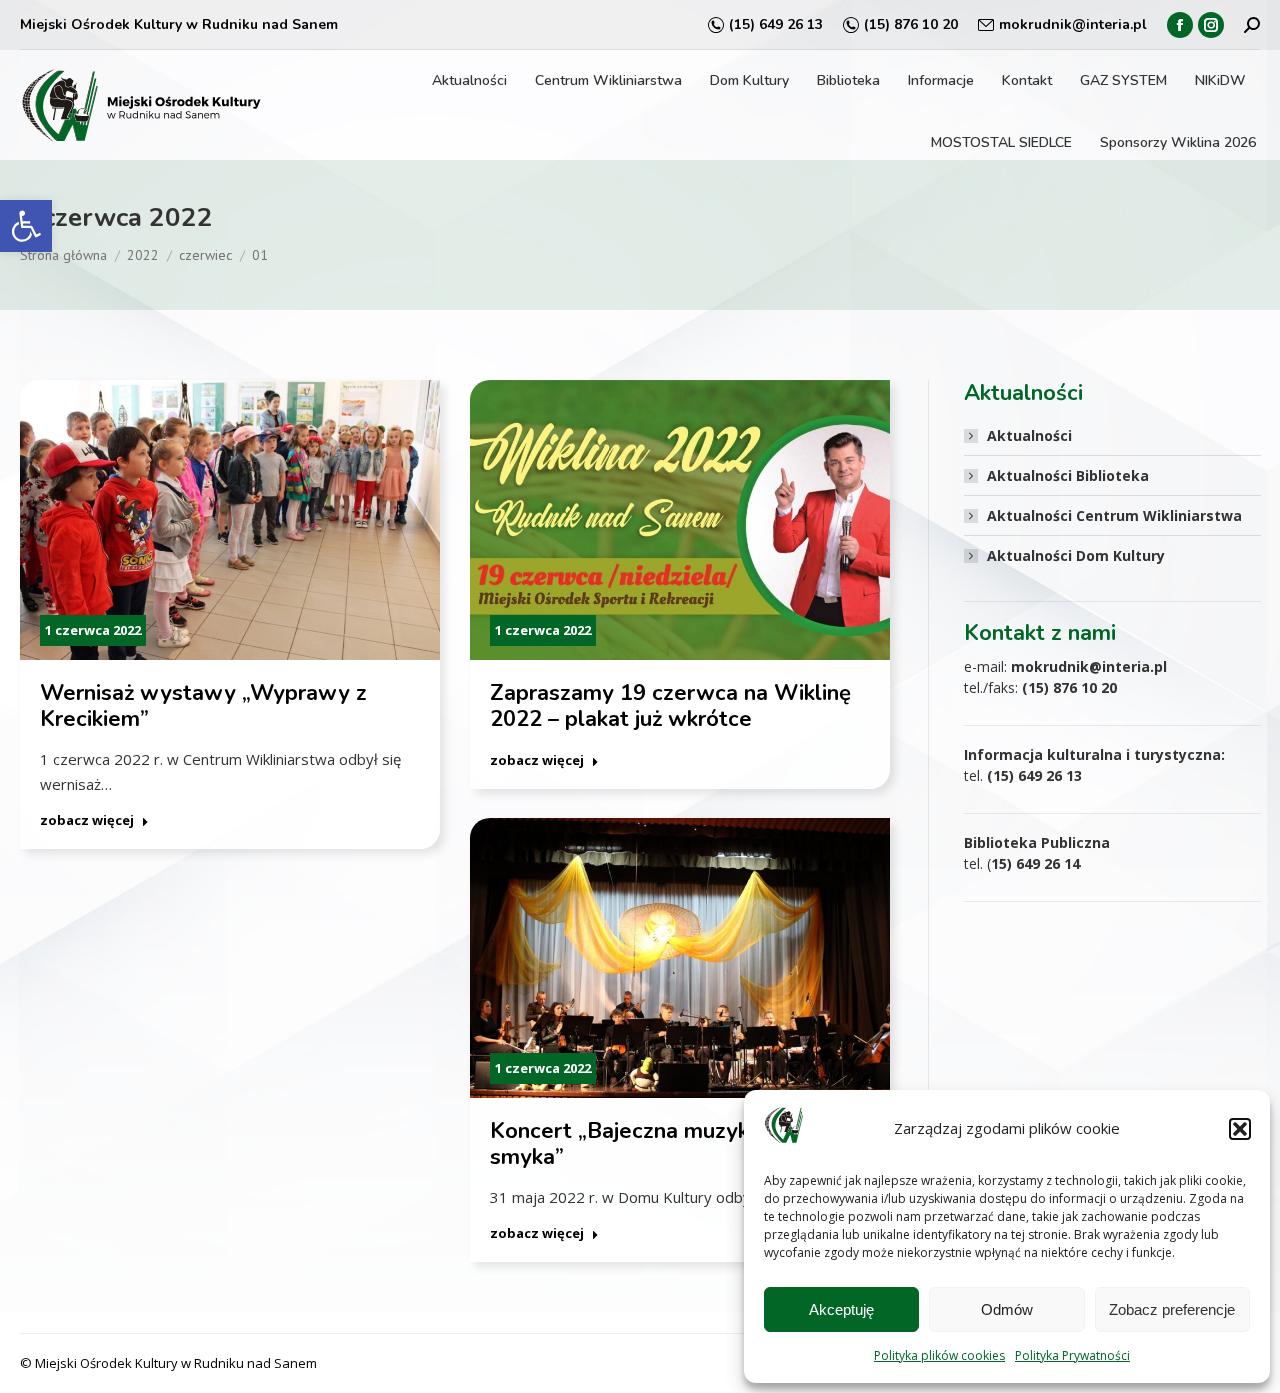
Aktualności (1029, 435)
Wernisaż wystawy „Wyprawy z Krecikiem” (203, 706)
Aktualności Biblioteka (1068, 475)
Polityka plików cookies (939, 1355)
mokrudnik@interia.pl (1073, 24)
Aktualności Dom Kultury (1076, 555)
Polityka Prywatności (1072, 1355)
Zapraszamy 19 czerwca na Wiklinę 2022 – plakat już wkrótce (670, 706)
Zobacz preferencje (1172, 1309)
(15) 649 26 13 (776, 24)
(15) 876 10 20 (911, 24)
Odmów (1007, 1309)
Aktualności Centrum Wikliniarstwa (1114, 515)
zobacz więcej (87, 820)
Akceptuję (841, 1309)
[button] (26, 226)
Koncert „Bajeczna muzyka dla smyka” (644, 1144)
